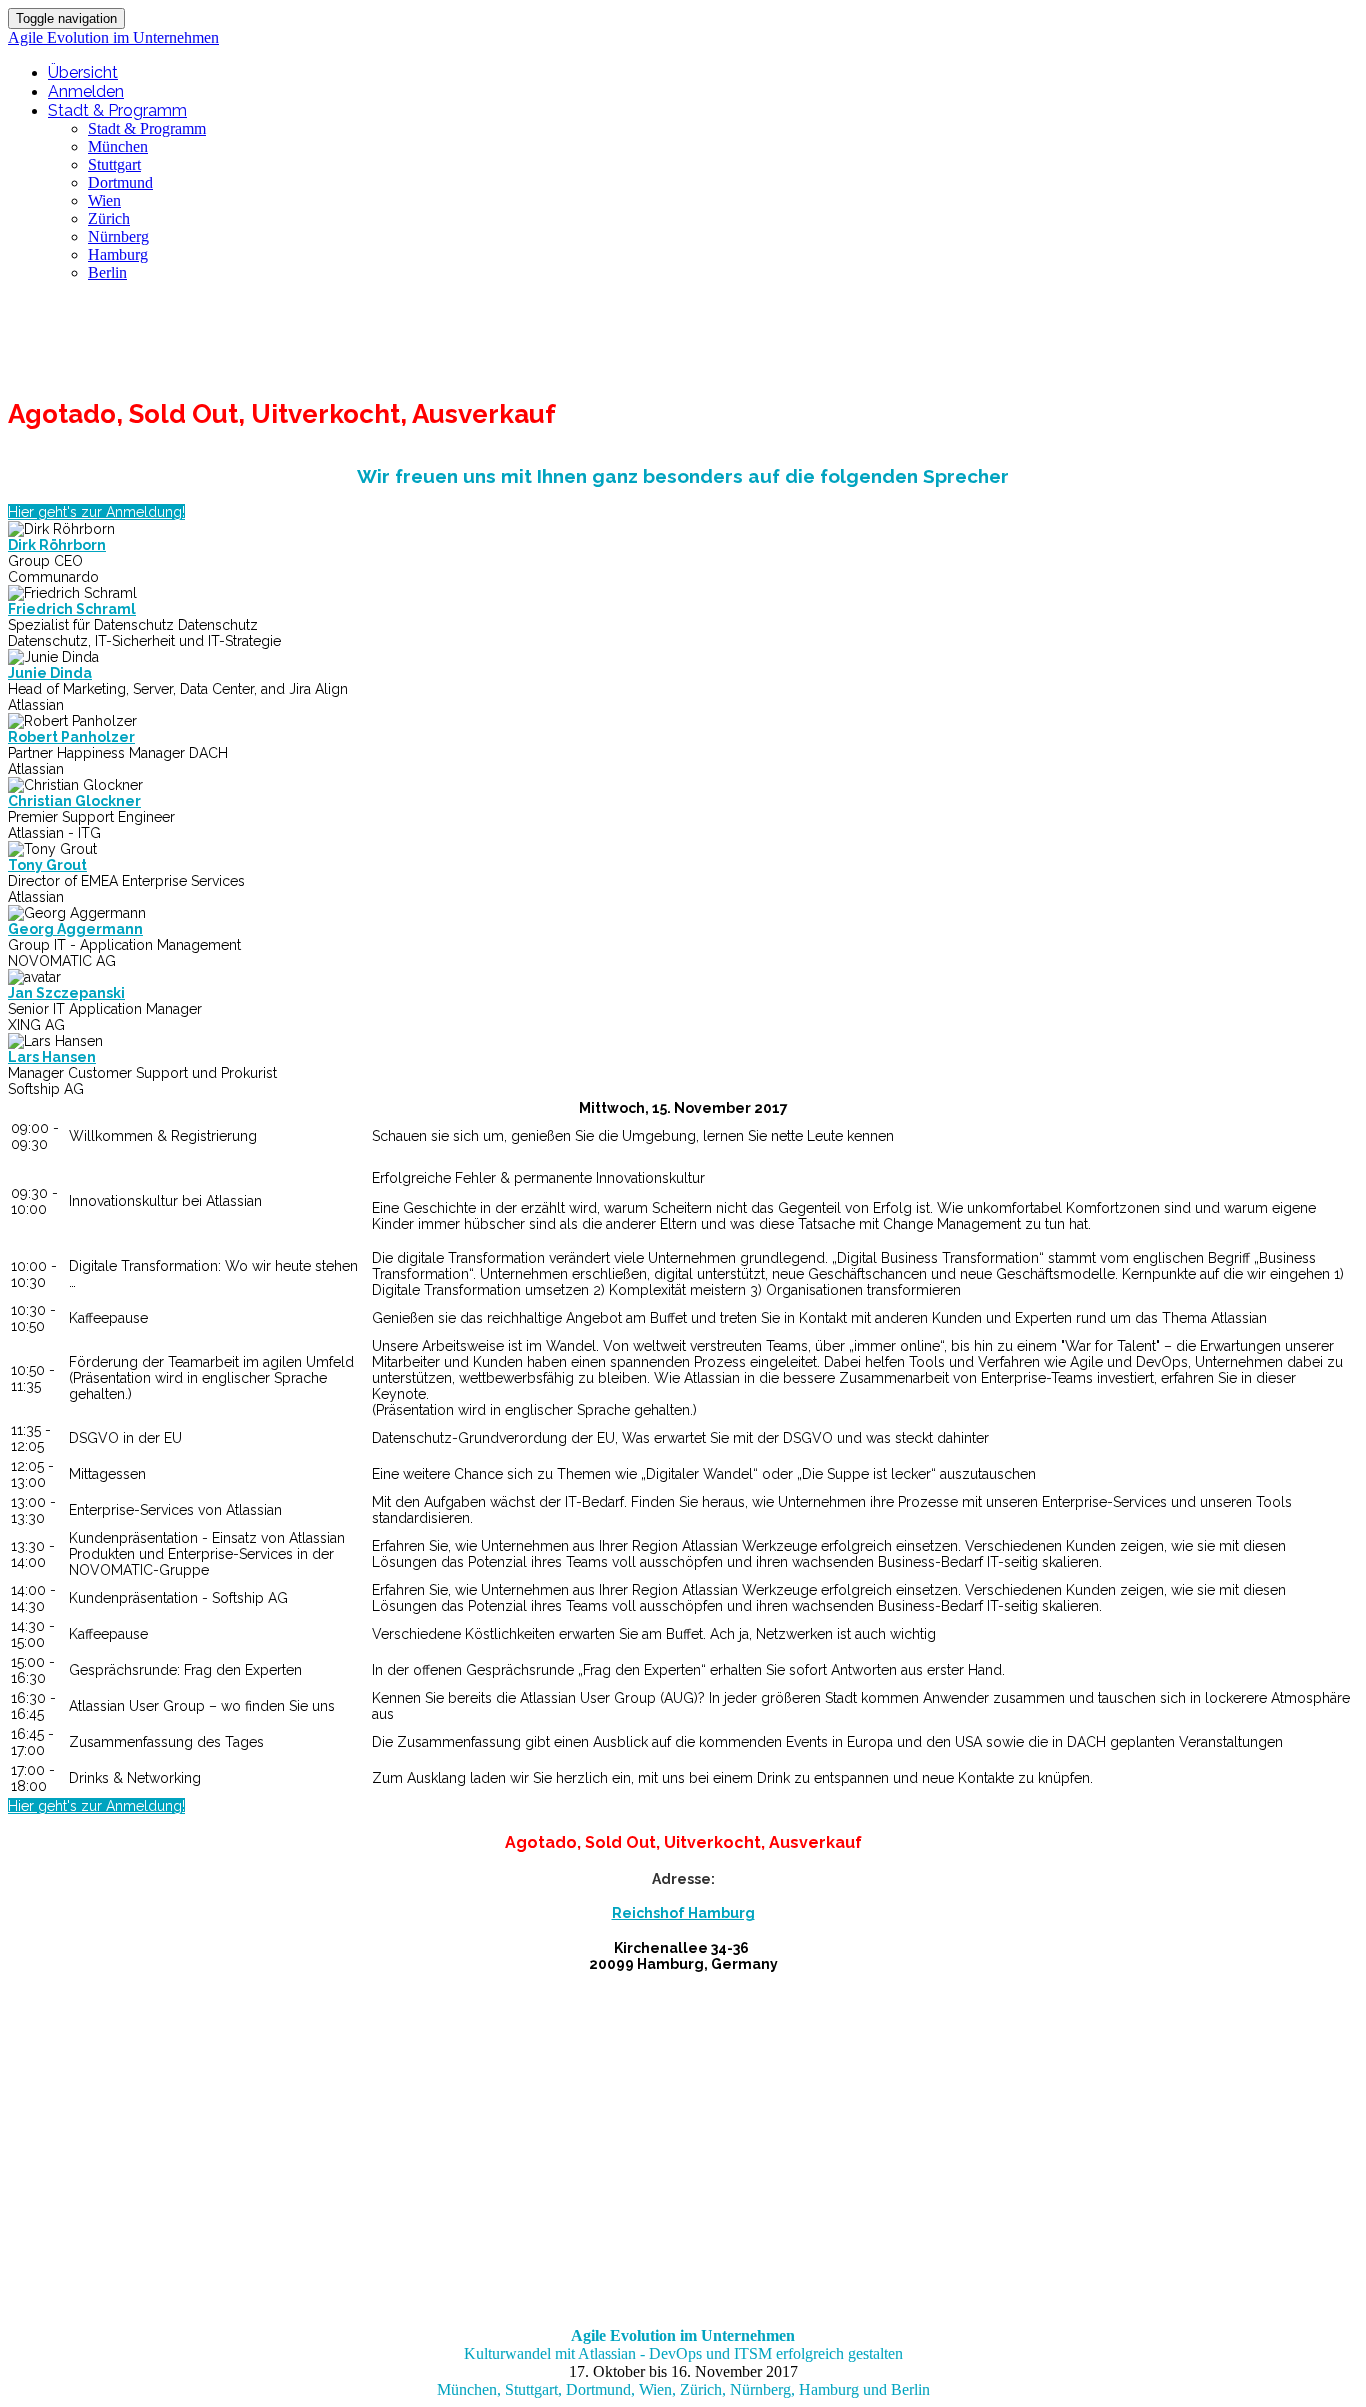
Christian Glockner (74, 801)
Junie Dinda (50, 673)
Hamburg (118, 254)
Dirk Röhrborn (57, 545)
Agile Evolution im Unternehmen (113, 37)
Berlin (107, 272)
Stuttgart (114, 164)
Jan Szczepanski (66, 993)
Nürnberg (118, 236)
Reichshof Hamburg (683, 1913)
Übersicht (83, 72)
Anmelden (86, 91)
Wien (104, 200)
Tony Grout (47, 865)
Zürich (109, 218)
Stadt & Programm (117, 110)
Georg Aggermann (75, 929)
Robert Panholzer (71, 737)
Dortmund (120, 182)
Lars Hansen (52, 1057)
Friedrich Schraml (72, 609)
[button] (96, 512)
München (118, 146)
